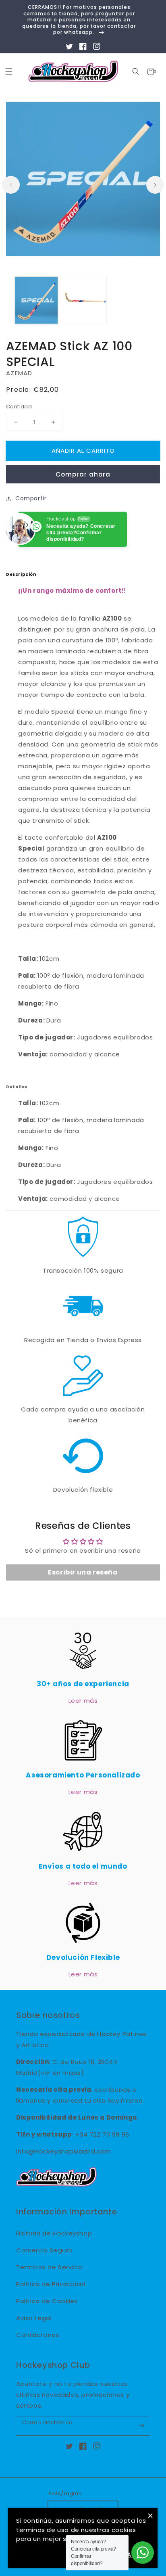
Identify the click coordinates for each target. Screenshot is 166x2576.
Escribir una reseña (83, 1572)
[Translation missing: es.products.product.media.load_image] (36, 300)
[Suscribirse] (141, 2426)
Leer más (83, 1701)
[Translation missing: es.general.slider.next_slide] (155, 185)
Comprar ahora (83, 474)
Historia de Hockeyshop (54, 2233)
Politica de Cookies (47, 2301)
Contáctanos (38, 2335)
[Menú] (9, 72)
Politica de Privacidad (51, 2284)
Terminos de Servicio (50, 2267)
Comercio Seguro (44, 2250)
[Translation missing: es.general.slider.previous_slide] (11, 185)
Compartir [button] (31, 498)
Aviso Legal (34, 2318)
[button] (136, 72)
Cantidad (19, 407)
